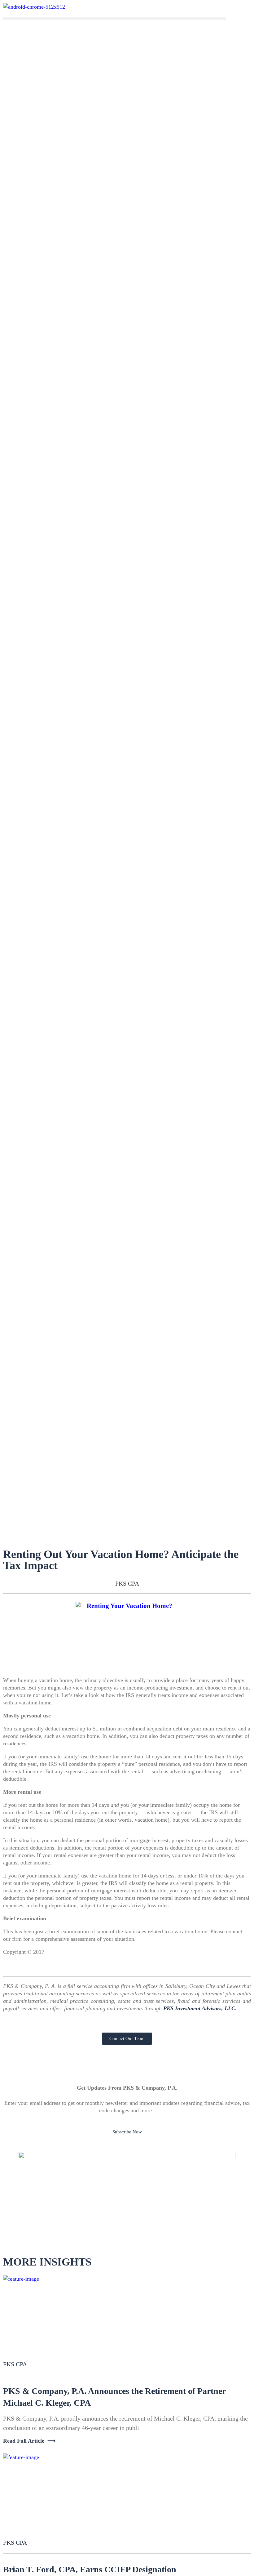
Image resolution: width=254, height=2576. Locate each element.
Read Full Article (24, 2441)
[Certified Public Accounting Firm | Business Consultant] (34, 7)
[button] (115, 18)
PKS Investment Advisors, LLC (199, 2008)
